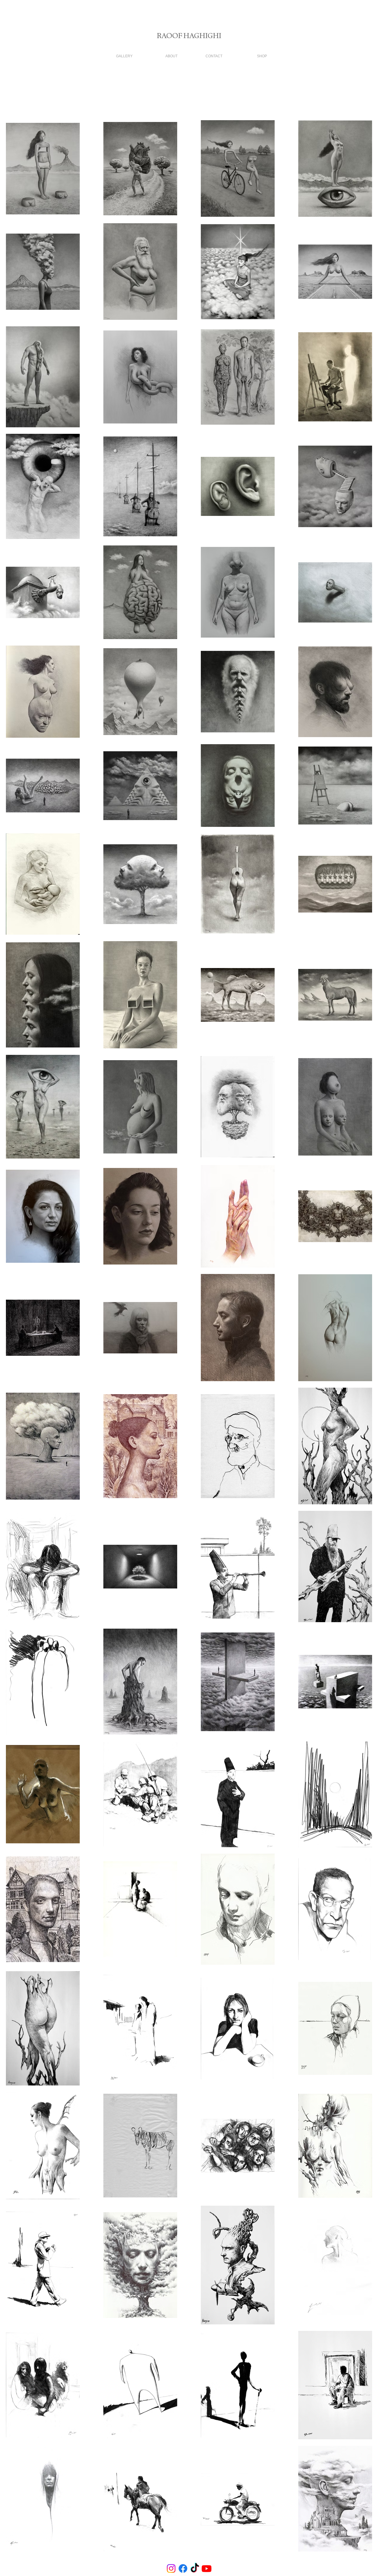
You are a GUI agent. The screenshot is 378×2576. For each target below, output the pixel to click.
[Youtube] (207, 2568)
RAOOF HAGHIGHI (189, 36)
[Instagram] (171, 2568)
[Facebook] (183, 2568)
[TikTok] (195, 2568)
